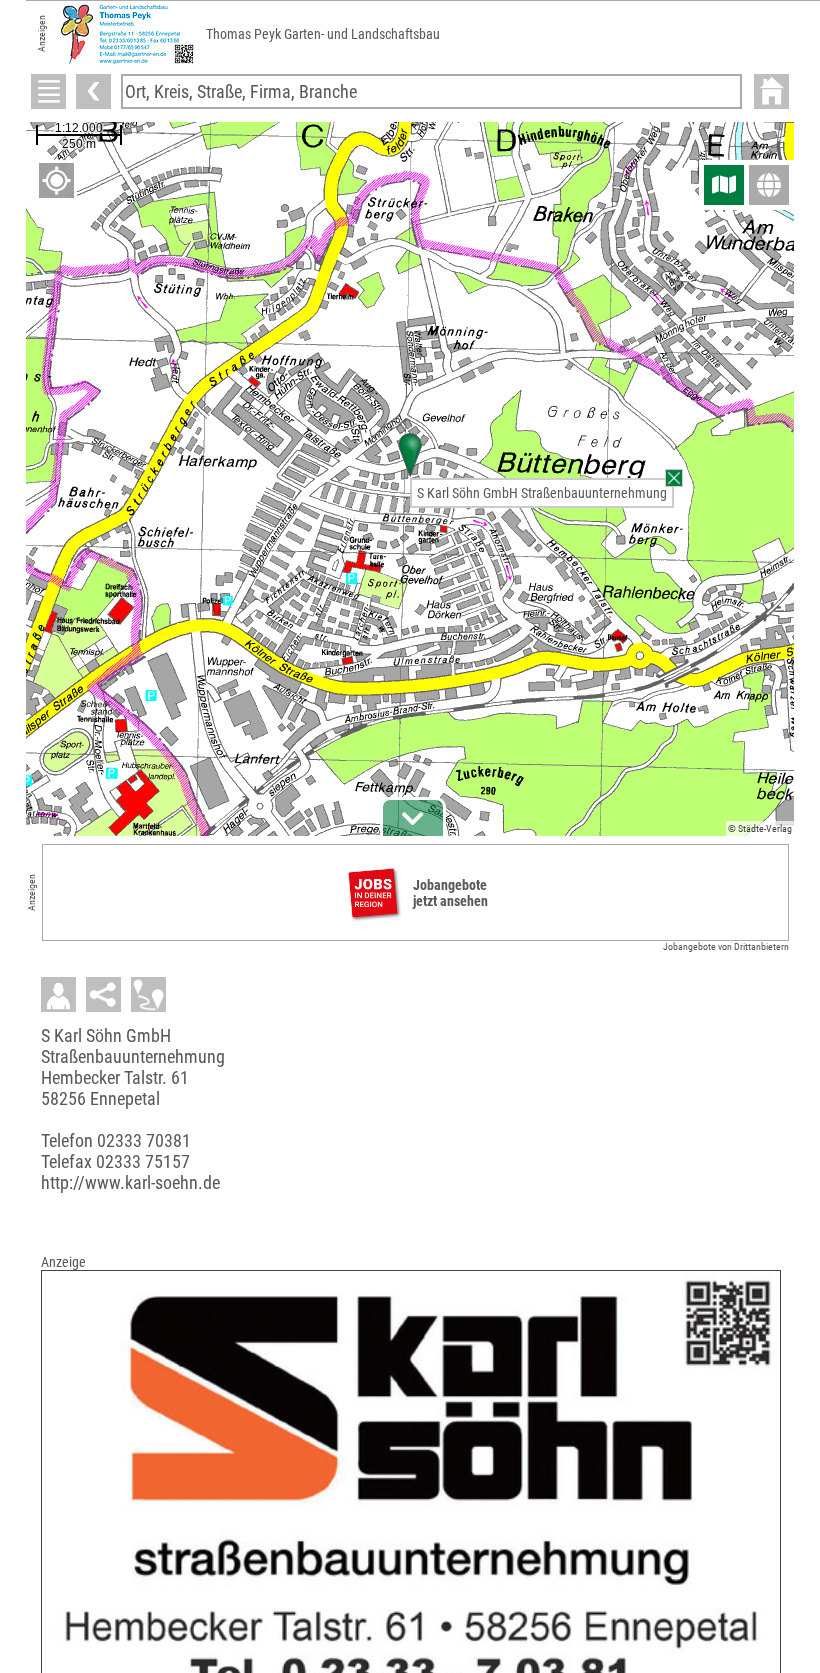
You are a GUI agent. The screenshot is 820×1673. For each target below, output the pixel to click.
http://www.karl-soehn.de (130, 1182)
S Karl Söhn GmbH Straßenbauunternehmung (542, 493)
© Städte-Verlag (760, 828)
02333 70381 (144, 1140)
